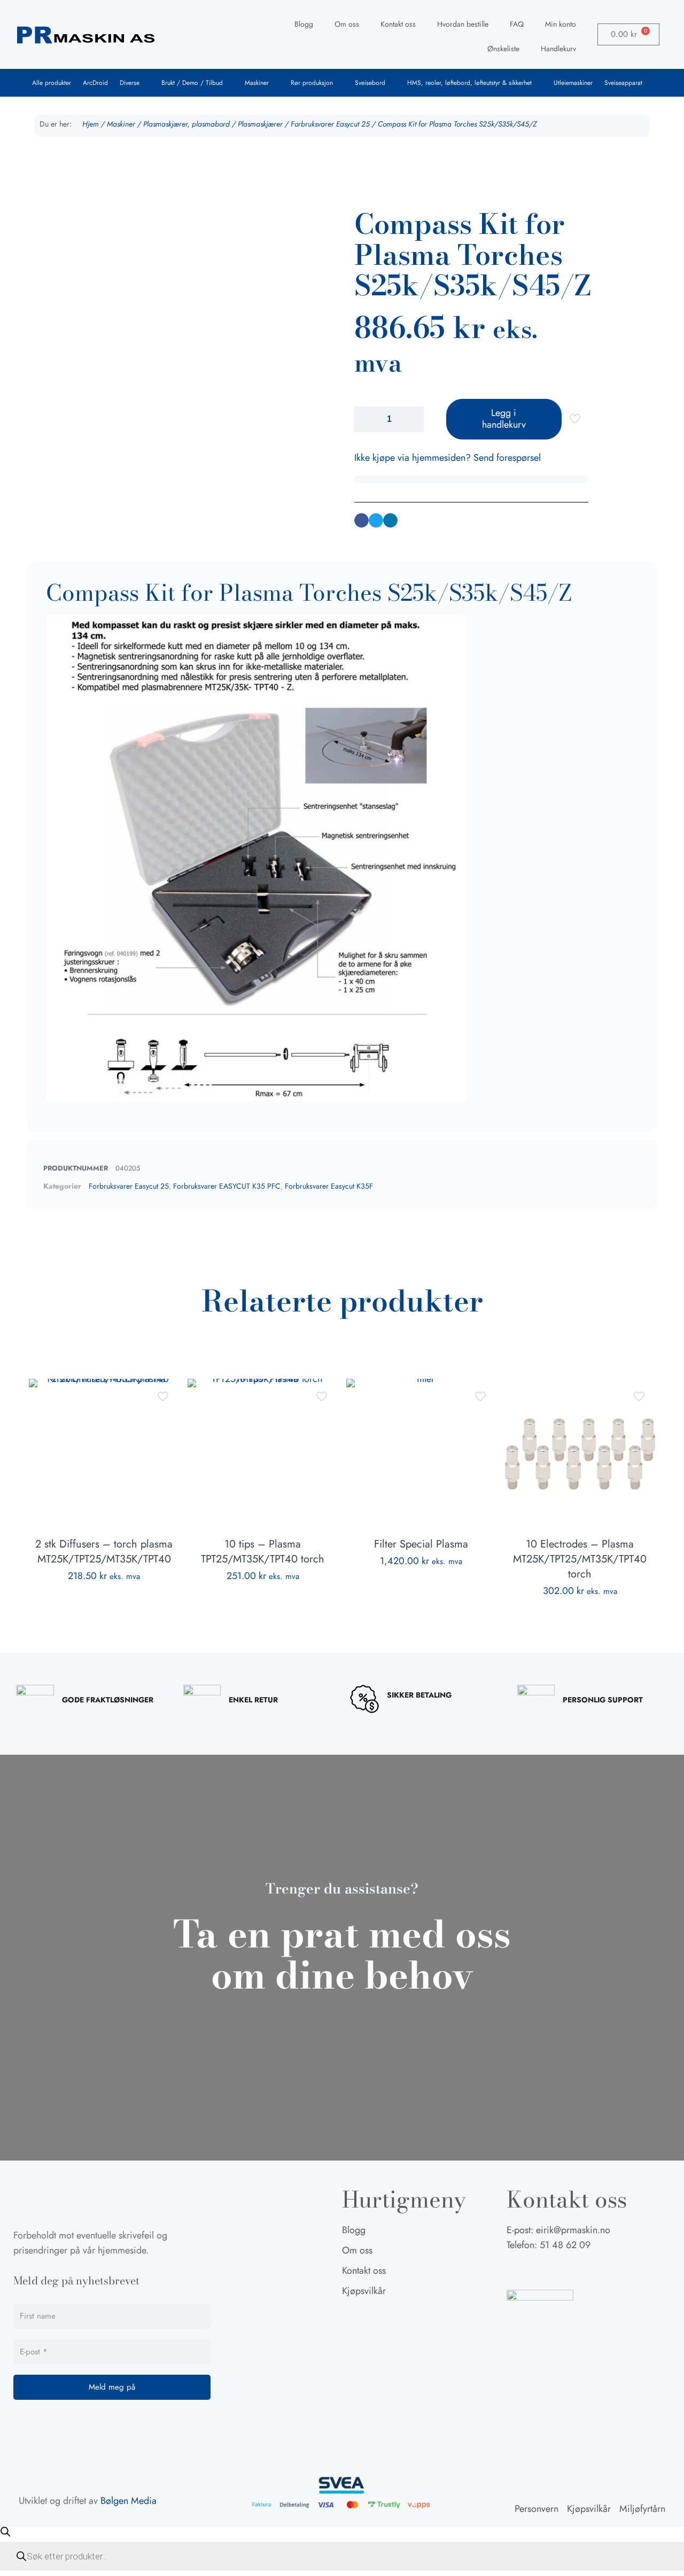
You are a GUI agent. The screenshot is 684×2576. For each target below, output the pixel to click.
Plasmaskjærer (260, 124)
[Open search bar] (5, 2532)
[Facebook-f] (515, 2271)
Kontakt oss (398, 24)
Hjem (91, 124)
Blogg (304, 24)
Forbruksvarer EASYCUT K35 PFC (227, 1186)
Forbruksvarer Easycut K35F (329, 1186)
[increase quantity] (412, 419)
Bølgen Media (129, 2501)
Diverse (130, 83)
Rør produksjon (312, 83)
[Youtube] (568, 2271)
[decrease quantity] (366, 419)
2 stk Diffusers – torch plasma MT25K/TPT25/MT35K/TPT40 (104, 1552)
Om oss (347, 24)
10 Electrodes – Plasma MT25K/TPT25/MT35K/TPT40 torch (580, 1559)
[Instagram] (541, 2271)
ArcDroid (95, 83)
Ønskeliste (503, 49)
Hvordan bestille (463, 24)
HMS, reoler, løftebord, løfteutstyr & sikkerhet (469, 83)
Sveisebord (370, 83)
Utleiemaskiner (573, 83)
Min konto (561, 24)
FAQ (517, 24)
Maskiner (257, 83)
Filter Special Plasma (421, 1544)
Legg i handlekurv (504, 419)
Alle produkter (52, 83)
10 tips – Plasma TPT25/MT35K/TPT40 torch (263, 1552)
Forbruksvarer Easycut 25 (330, 124)
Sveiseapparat (623, 83)
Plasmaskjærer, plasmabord (186, 124)
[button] (362, 520)
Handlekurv (558, 49)
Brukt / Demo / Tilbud (192, 83)
